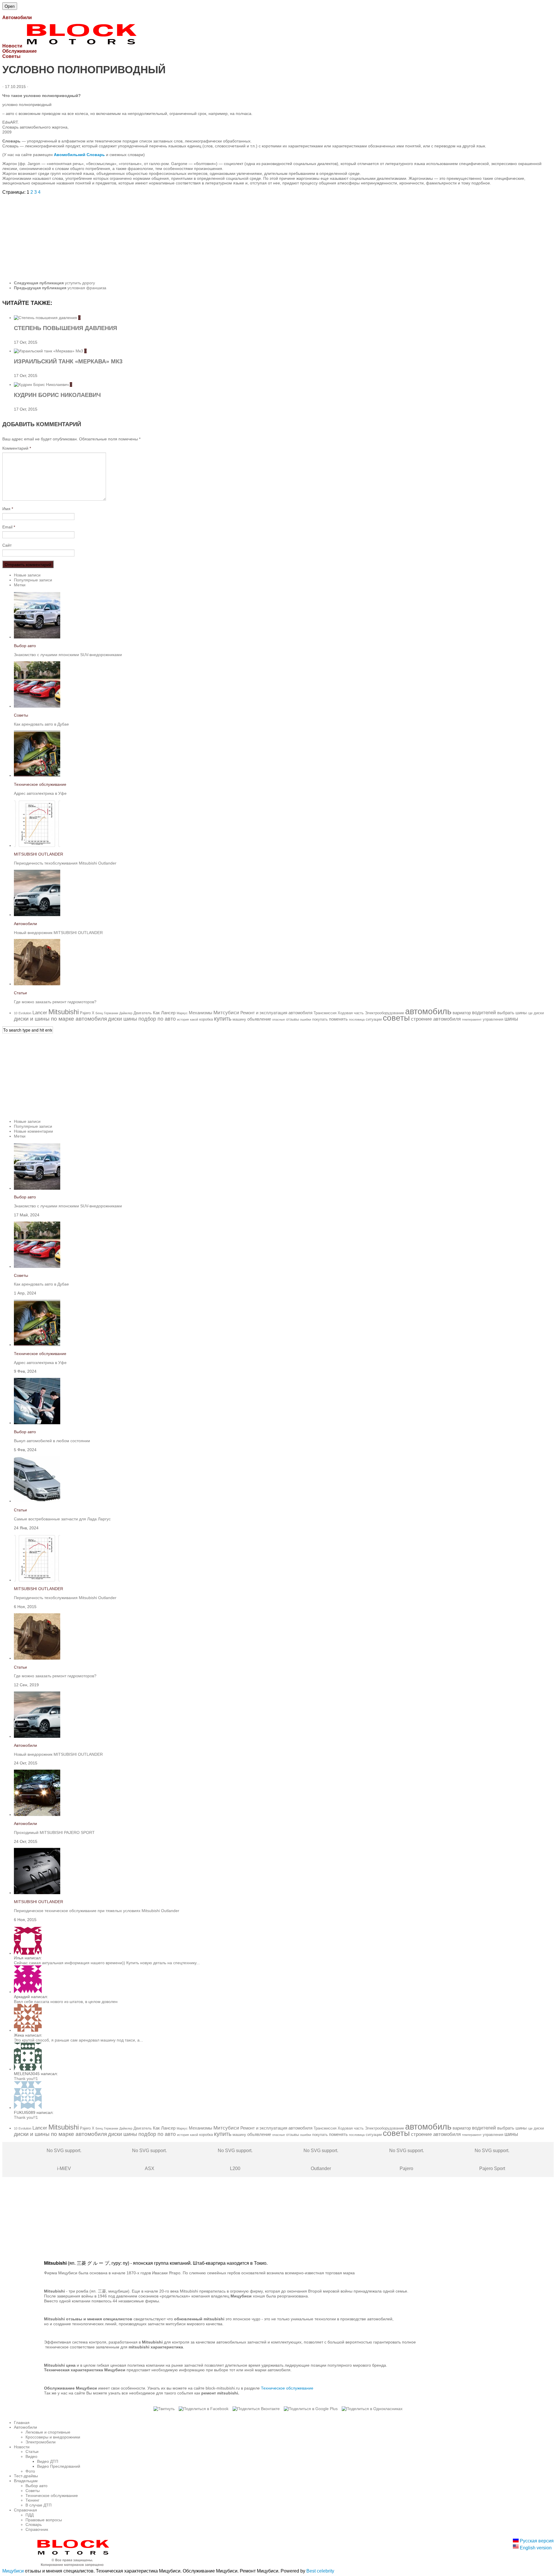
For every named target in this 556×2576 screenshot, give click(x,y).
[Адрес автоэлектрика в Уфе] (37, 775)
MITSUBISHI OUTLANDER (39, 854)
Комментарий (17, 448)
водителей (484, 1013)
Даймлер (126, 1013)
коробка (206, 1019)
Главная (22, 2423)
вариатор (462, 1013)
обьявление (259, 1019)
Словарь (34, 2524)
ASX (149, 2160)
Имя (8, 509)
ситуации (374, 1019)
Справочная (25, 2510)
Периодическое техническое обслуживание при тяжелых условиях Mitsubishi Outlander (97, 1911)
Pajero (85, 1013)
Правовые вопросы (44, 2520)
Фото (30, 2471)
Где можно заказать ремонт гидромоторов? (55, 1002)
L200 (235, 2160)
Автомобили (25, 924)
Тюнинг (32, 2500)
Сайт (7, 545)
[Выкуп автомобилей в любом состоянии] (37, 1423)
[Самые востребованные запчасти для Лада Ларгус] (37, 1501)
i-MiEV (64, 2160)
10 (16, 1013)
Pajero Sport (492, 2160)
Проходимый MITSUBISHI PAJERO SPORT (54, 1832)
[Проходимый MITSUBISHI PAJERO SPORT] (37, 1815)
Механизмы (201, 1013)
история (183, 1019)
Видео (31, 2456)
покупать (320, 1019)
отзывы (292, 1019)
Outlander (321, 2160)
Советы (21, 715)
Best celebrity (320, 2571)
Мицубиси (13, 2571)
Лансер (168, 1013)
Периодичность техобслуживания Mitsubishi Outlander (65, 863)
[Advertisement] (176, 235)
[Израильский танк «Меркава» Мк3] (49, 351)
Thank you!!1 (26, 2079)
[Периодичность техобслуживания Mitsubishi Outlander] (37, 845)
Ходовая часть (351, 1013)
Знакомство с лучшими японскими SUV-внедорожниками (68, 655)
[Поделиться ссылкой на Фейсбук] (204, 2409)
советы (396, 1018)
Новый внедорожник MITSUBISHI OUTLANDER (58, 933)
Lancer (40, 1013)
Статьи (20, 993)
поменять (338, 1019)
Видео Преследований (59, 2466)
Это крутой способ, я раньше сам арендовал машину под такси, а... (78, 2040)
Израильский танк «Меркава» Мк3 (68, 361)
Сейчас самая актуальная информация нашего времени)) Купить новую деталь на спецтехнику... (107, 1963)
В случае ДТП (39, 2505)
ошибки (306, 1019)
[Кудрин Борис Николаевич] (42, 385)
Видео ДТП (48, 2461)
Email (9, 527)
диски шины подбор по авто (142, 1019)
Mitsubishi (64, 1012)
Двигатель (143, 1013)
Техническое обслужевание (287, 2388)
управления (493, 1019)
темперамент (472, 1019)
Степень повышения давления (65, 328)
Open (10, 6)
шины (511, 1019)
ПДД (30, 2515)
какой (194, 1019)
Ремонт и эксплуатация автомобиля (276, 1013)
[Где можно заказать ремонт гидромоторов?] (37, 984)
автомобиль (428, 1011)
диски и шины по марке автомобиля (60, 1019)
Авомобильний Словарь (79, 155)
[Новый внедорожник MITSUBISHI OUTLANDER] (37, 915)
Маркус (182, 1013)
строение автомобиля (436, 1019)
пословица (357, 1019)
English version (535, 2548)
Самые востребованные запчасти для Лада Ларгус (62, 1519)
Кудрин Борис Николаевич (57, 395)
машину (239, 1019)
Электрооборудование (384, 1013)
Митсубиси (226, 1013)
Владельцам (26, 2481)
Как (156, 1013)
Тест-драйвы (26, 2476)
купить (223, 1019)
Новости (22, 2447)
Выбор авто (25, 646)
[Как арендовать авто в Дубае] (37, 706)
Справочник (37, 2529)
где (530, 1013)
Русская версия (536, 2541)
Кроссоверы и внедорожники (53, 2437)
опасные (279, 1019)
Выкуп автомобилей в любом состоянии (52, 1441)
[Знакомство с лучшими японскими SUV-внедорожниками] (37, 637)
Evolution (25, 1013)
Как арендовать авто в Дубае (41, 724)
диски (539, 1013)
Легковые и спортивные (48, 2432)
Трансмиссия (325, 1013)
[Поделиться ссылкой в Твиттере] (164, 2409)
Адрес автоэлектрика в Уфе (40, 793)
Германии (111, 1013)
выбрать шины (512, 1013)
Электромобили (41, 2442)
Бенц (99, 1013)
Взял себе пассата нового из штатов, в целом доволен (66, 2002)
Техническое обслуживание (40, 784)
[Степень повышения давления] (46, 318)
